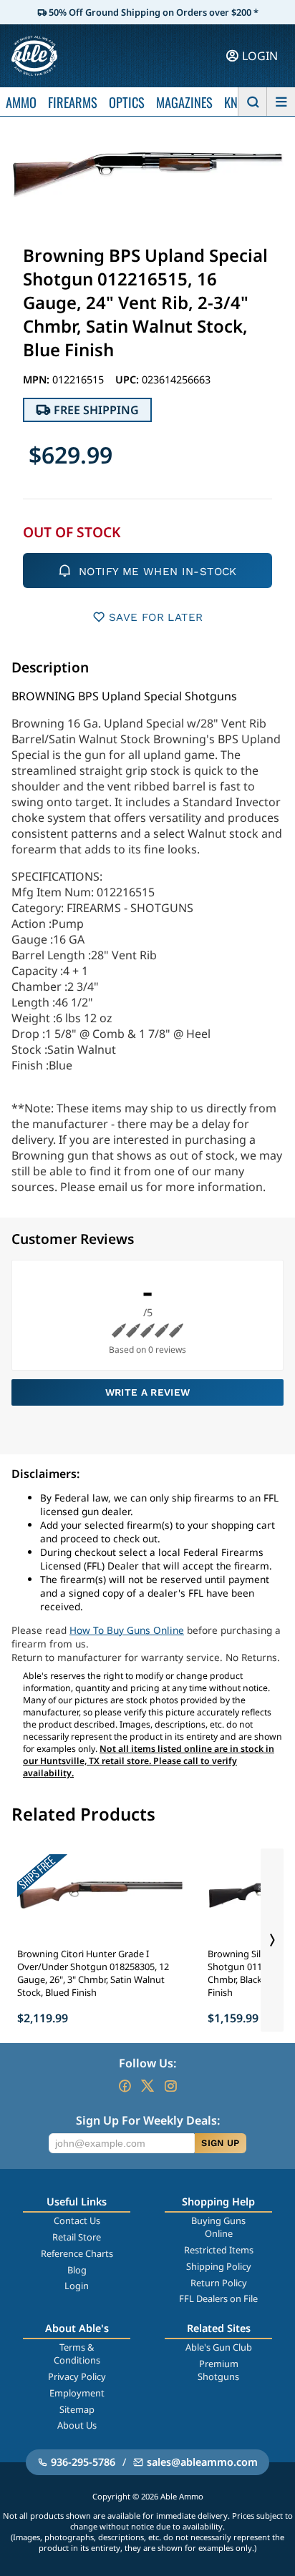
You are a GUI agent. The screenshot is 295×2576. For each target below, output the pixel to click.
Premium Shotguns (218, 2370)
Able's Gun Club (219, 2347)
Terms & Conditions (77, 2354)
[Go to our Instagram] (170, 2086)
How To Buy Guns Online (127, 1630)
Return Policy (219, 2283)
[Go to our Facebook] (125, 2086)
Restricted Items (219, 2250)
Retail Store (77, 2237)
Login (77, 2286)
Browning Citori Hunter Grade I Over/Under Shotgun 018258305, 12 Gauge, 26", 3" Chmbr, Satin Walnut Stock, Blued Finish (93, 1973)
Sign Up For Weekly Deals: (148, 2120)
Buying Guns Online (218, 2227)
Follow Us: (147, 2063)
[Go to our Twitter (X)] (147, 2086)
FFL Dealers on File (218, 2298)
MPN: (38, 379)
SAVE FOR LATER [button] (156, 617)
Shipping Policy (219, 2266)
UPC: (129, 379)
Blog (77, 2270)
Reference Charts (77, 2253)
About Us (77, 2425)
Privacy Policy (77, 2376)
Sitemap (77, 2409)
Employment (77, 2393)
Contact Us (77, 2220)
